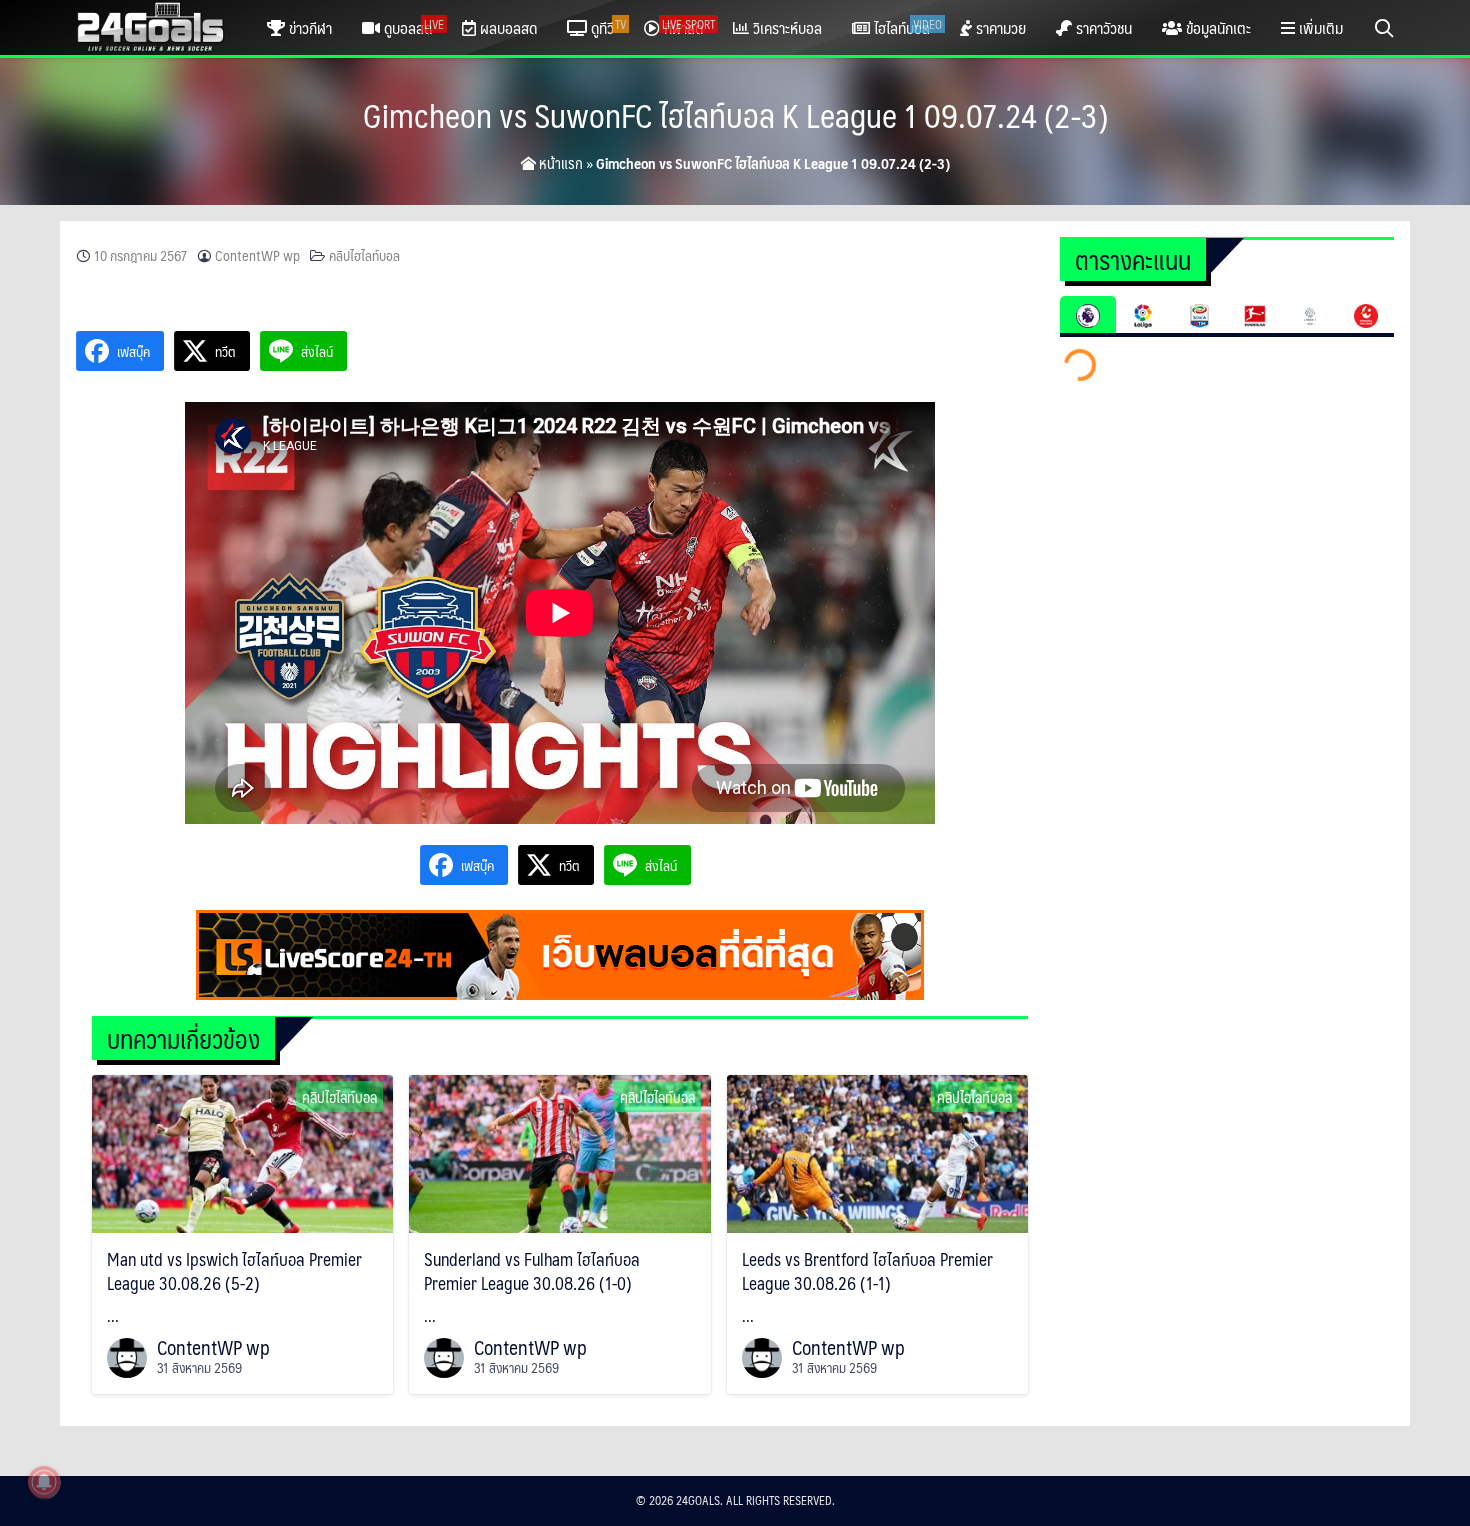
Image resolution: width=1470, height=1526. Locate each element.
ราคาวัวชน (1102, 27)
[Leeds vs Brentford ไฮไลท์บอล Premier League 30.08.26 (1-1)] (877, 1152)
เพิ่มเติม (1319, 27)
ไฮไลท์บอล (906, 27)
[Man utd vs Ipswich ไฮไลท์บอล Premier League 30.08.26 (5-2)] (242, 1152)
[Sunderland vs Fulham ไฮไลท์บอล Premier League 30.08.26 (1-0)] (559, 1152)
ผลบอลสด (506, 27)
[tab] (1088, 315)
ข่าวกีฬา (308, 27)
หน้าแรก (559, 162)
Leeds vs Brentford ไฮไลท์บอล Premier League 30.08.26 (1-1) (867, 1271)
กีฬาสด (687, 27)
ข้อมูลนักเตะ (1216, 27)
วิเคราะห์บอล (785, 27)
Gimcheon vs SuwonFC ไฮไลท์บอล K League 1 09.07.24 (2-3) (735, 115)
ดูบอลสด (412, 27)
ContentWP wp (257, 255)
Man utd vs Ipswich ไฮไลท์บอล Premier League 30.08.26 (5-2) (234, 1271)
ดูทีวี (606, 27)
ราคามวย (999, 27)
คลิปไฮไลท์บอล (364, 255)
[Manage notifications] (44, 1482)
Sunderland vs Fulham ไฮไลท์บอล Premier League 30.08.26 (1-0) (532, 1271)
